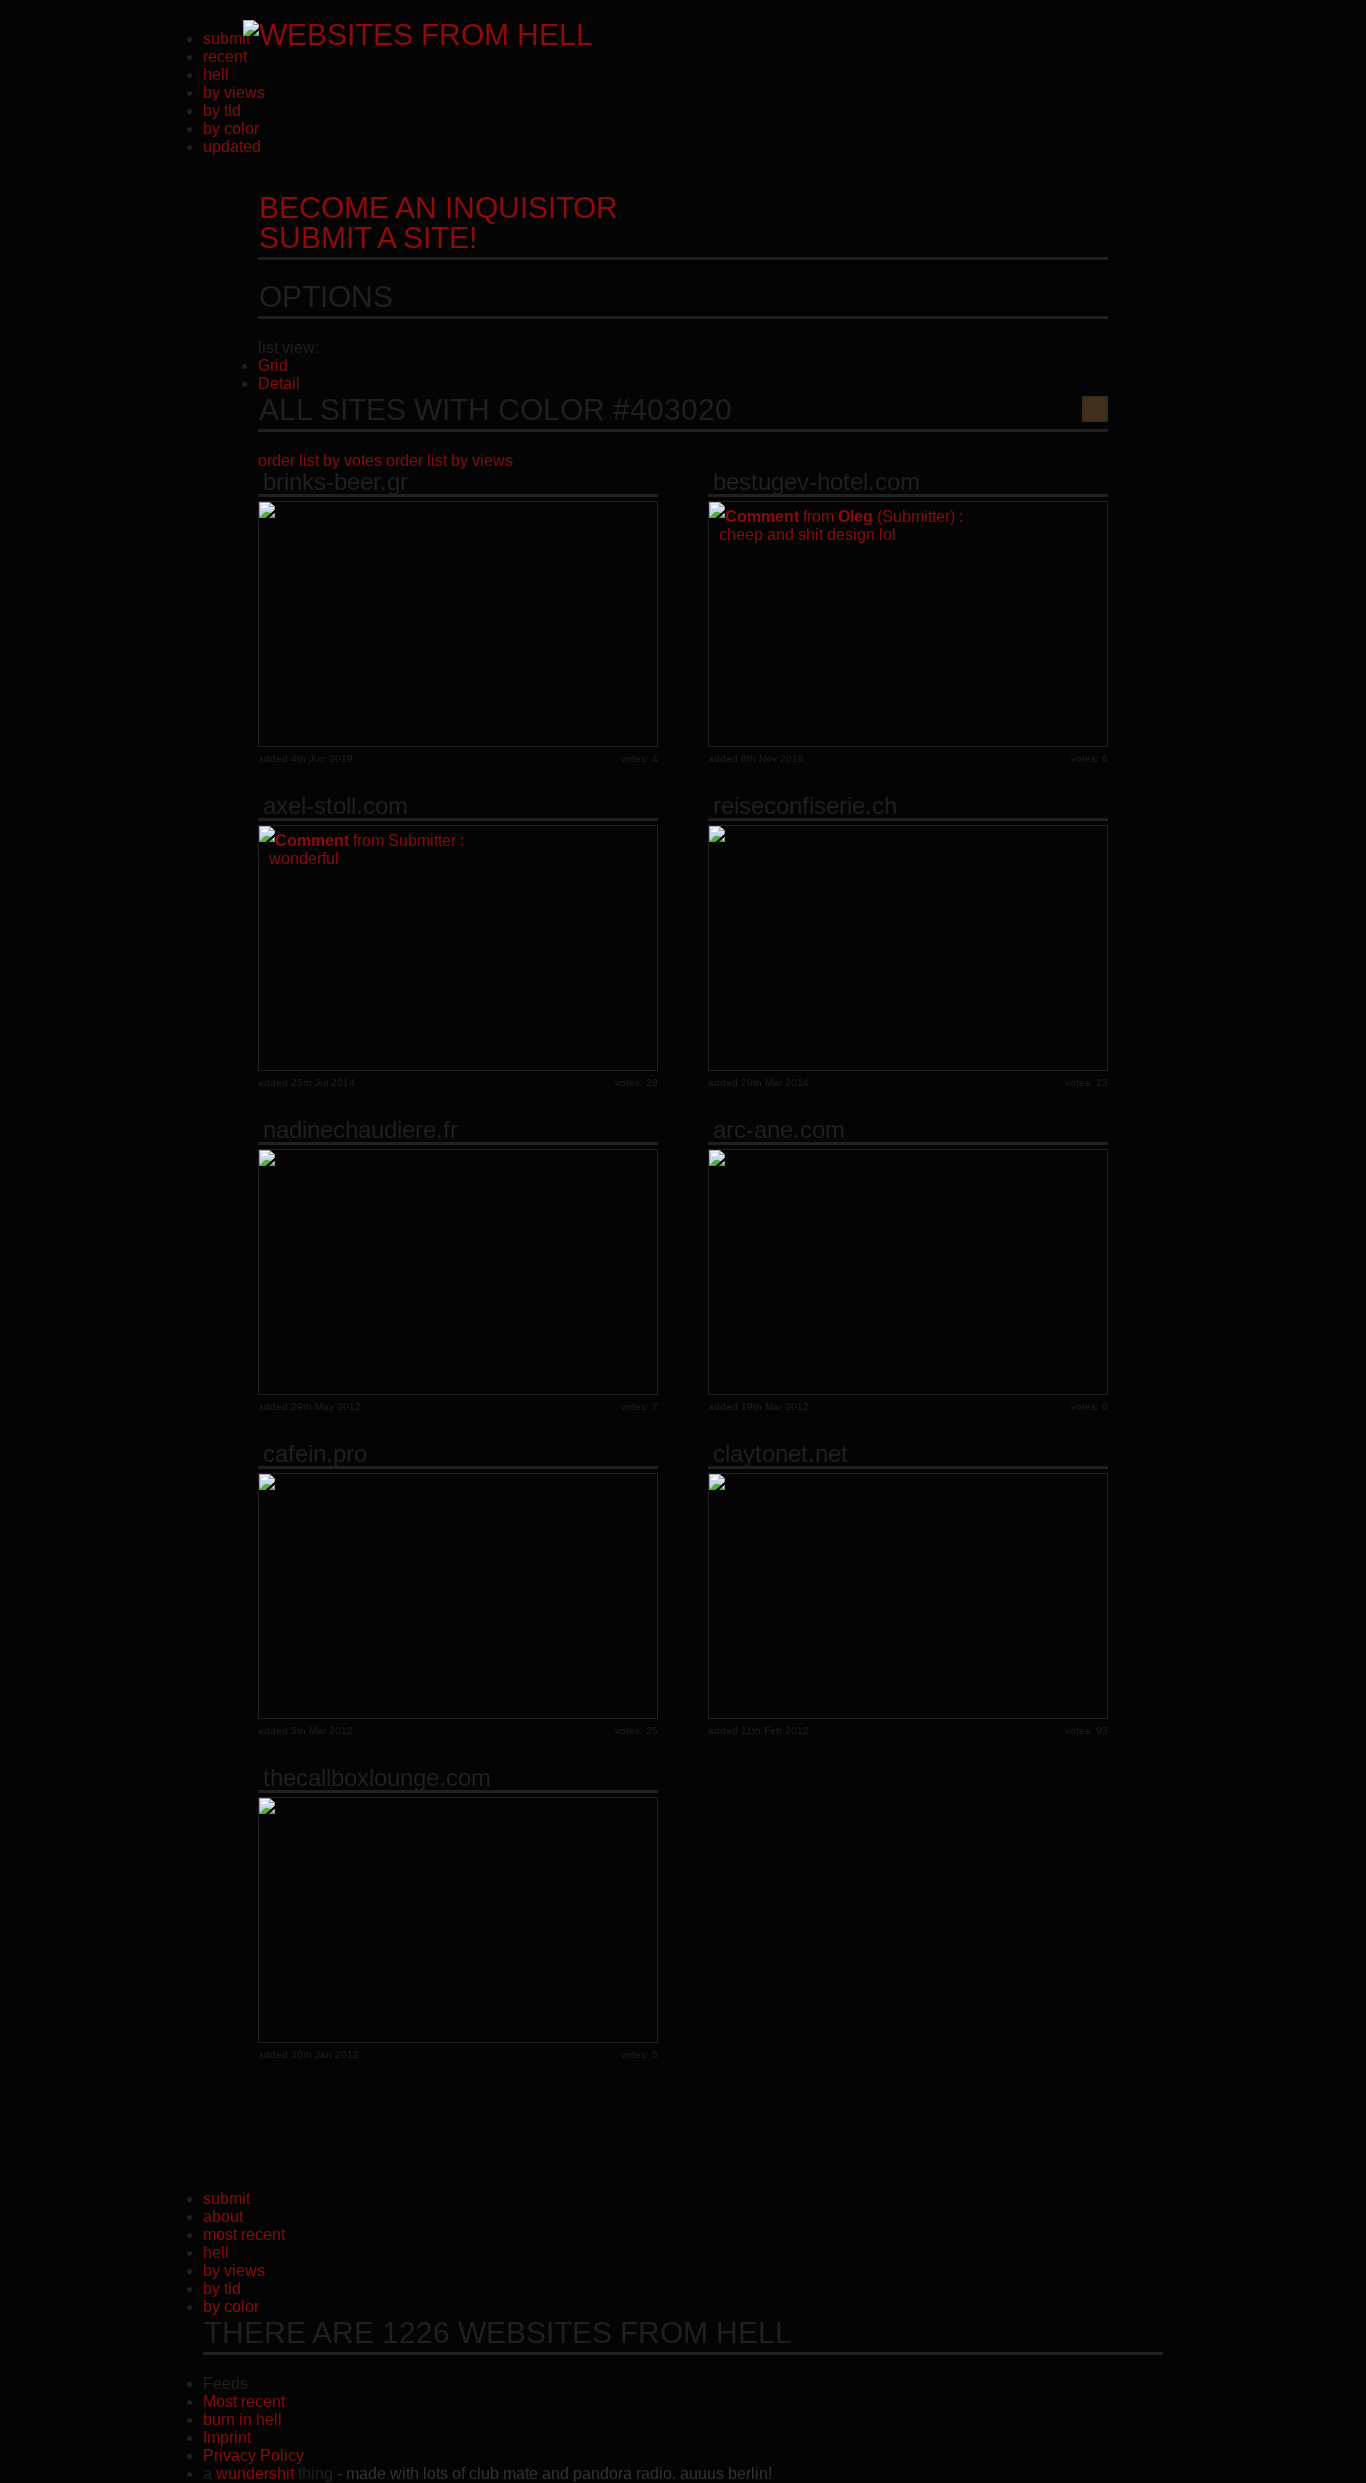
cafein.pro (315, 1454)
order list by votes (320, 460)
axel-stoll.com (335, 806)
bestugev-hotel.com (816, 482)
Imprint (227, 2437)
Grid (273, 365)
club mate (503, 2473)
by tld (222, 110)
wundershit (255, 2473)
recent (225, 56)
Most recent (244, 2401)
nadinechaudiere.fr (360, 1130)
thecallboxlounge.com (377, 1778)
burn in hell (242, 2419)
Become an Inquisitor (438, 222)
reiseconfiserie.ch (805, 806)
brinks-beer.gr (335, 482)
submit (226, 38)
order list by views (449, 460)
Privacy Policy (253, 2455)
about (223, 2216)
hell (216, 74)
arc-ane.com (779, 1130)
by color (231, 128)
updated (232, 146)
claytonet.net (780, 1454)
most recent (244, 2234)
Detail (279, 383)
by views (234, 92)
